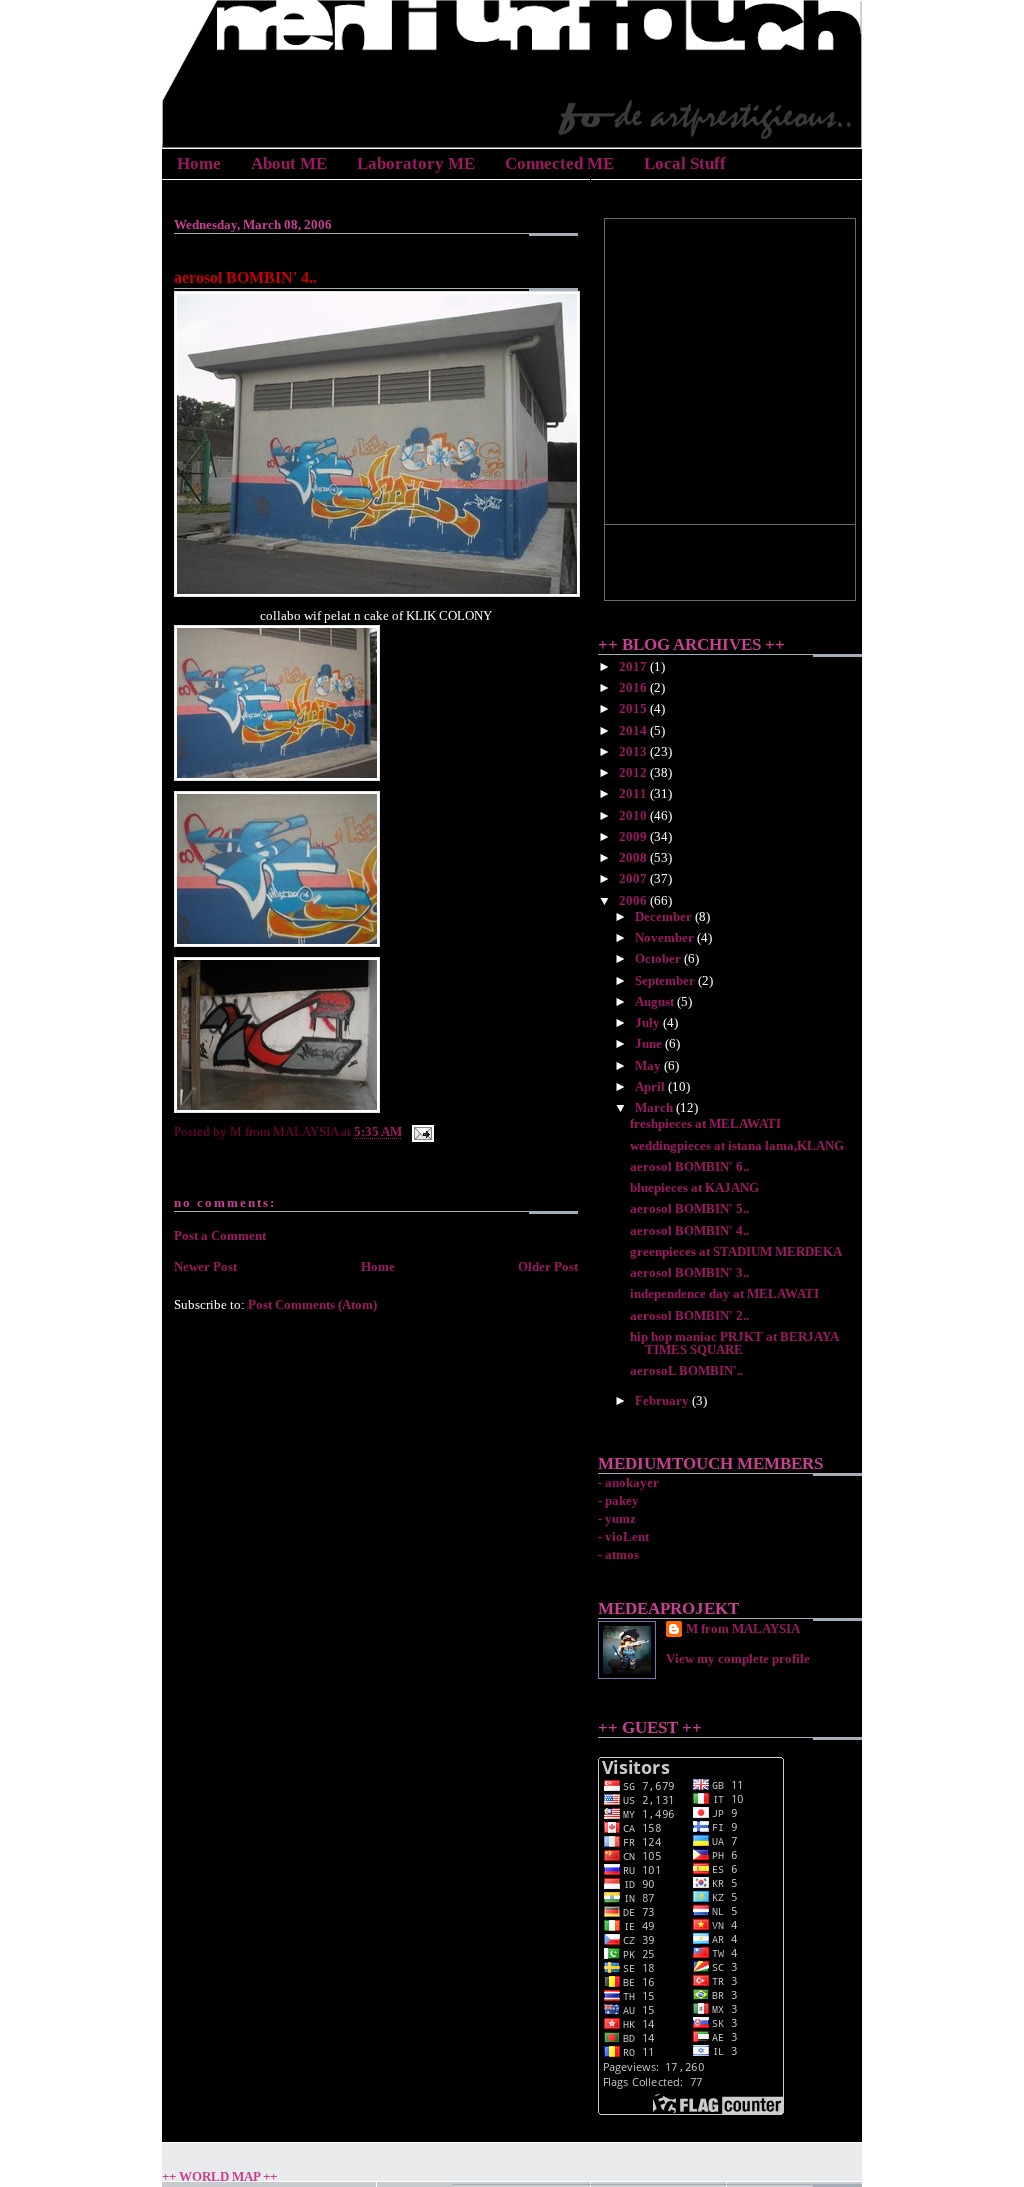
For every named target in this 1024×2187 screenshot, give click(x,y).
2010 (634, 815)
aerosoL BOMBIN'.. (686, 1370)
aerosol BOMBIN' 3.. (689, 1272)
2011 (634, 793)
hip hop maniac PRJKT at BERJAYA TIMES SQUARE (734, 1343)
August (656, 1001)
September (666, 980)
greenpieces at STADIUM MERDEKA (736, 1251)
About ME (289, 163)
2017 (634, 666)
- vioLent (623, 1536)
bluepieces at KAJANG (694, 1187)
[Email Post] (419, 1131)
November (666, 937)
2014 (634, 730)
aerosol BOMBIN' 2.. (689, 1315)
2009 (634, 836)
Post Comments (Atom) (312, 1304)
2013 (634, 751)
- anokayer (628, 1482)
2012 (634, 772)
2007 (634, 878)
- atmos (618, 1554)
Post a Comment (220, 1235)
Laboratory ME (416, 163)
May (649, 1065)
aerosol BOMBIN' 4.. (245, 277)
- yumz (617, 1518)
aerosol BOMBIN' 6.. (689, 1166)
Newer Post (205, 1266)
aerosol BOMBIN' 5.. (689, 1208)
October (659, 958)
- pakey (618, 1500)
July (649, 1022)
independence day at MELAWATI (724, 1293)
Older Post (548, 1266)
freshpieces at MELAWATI (705, 1123)
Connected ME (559, 163)
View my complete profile (738, 1658)
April (651, 1086)
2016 (634, 687)
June (650, 1043)
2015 (634, 708)
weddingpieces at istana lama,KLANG (737, 1145)
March (655, 1107)
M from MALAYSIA (743, 1628)
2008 (634, 857)
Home (199, 163)
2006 (634, 900)
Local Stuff (685, 163)
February (663, 1400)
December (665, 916)
